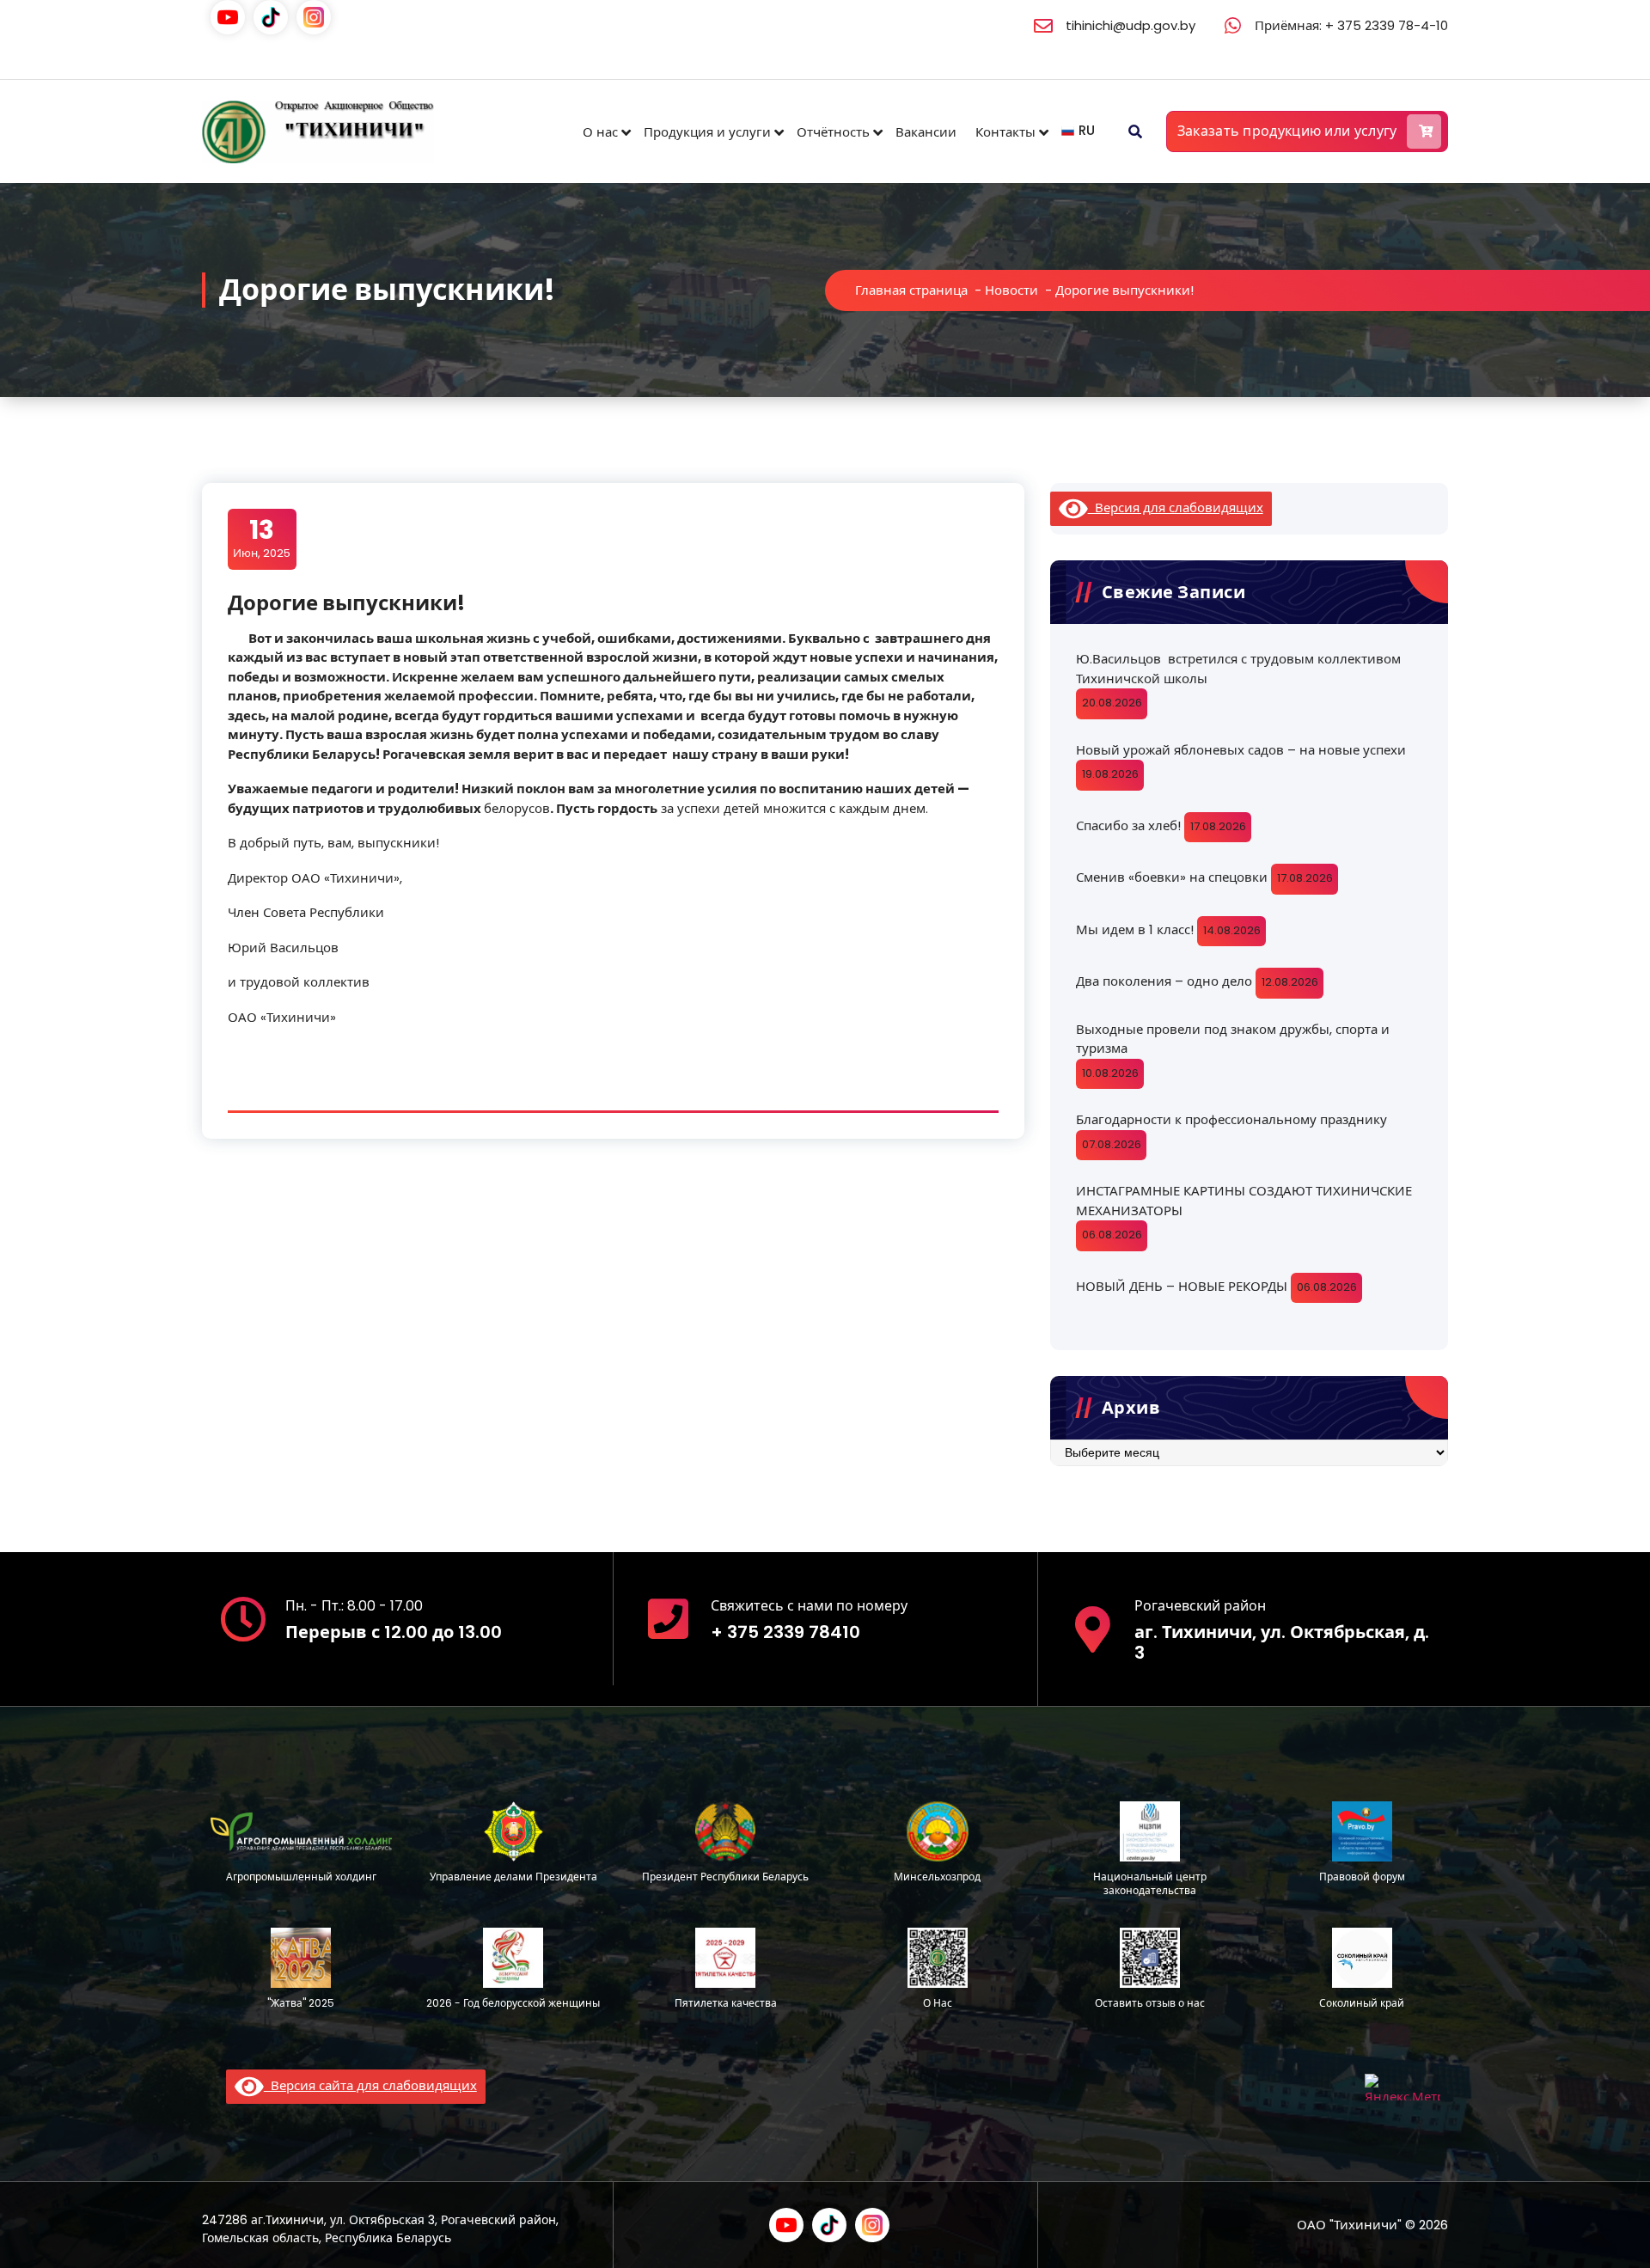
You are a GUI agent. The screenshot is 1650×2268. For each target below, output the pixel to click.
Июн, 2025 (262, 538)
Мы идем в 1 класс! (1135, 929)
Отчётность (833, 132)
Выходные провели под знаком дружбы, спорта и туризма (1233, 1039)
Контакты (1005, 132)
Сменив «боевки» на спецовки (1172, 877)
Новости (1011, 290)
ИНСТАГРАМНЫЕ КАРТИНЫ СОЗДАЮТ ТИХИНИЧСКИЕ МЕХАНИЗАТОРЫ (1244, 1201)
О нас (600, 132)
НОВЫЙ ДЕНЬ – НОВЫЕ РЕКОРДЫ (1182, 1286)
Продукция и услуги (707, 132)
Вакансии (926, 132)
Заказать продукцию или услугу (1287, 131)
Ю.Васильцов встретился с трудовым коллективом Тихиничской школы (1238, 669)
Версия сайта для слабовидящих (370, 2085)
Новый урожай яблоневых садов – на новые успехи (1241, 750)
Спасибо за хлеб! (1128, 825)
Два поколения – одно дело (1164, 981)
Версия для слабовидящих (1176, 507)
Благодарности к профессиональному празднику (1231, 1119)
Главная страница (911, 290)
